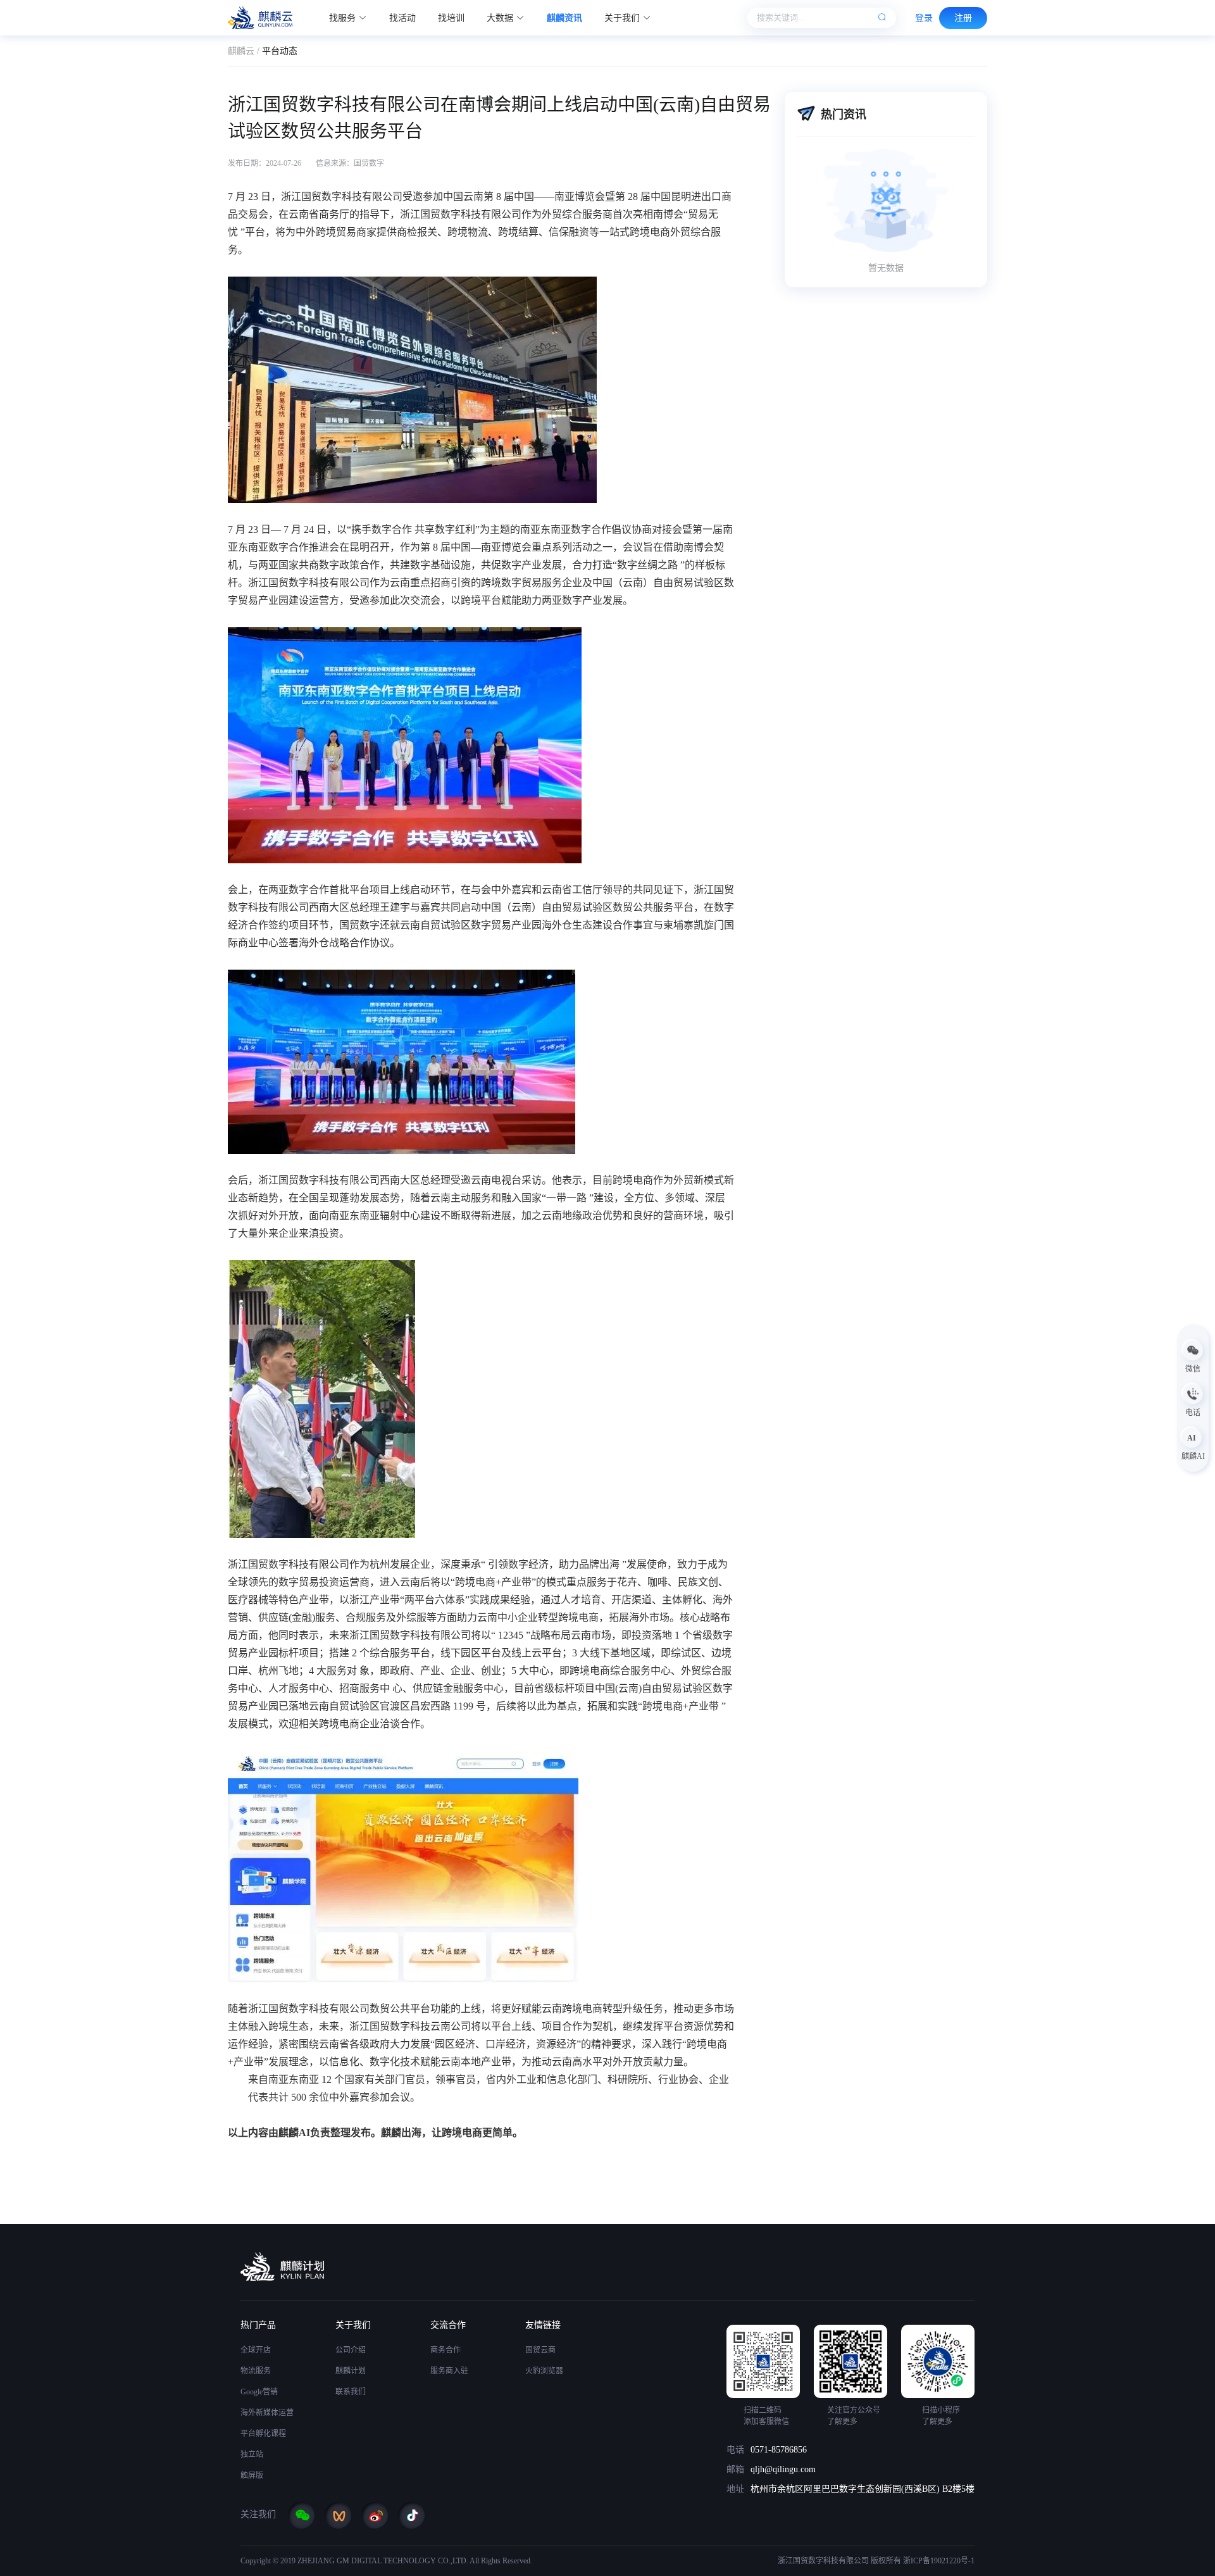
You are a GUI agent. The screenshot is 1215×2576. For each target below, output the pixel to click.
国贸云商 (540, 2350)
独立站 (252, 2454)
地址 (735, 2489)
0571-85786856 (779, 2450)
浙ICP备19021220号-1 (939, 2561)
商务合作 (445, 2350)
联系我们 (351, 2392)
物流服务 (256, 2371)
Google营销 (259, 2392)
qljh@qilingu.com (783, 2469)
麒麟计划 (351, 2371)
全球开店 (256, 2350)
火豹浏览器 (544, 2371)
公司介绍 (351, 2350)
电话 (735, 2450)
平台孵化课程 (263, 2434)
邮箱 (735, 2469)
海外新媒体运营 (267, 2413)
